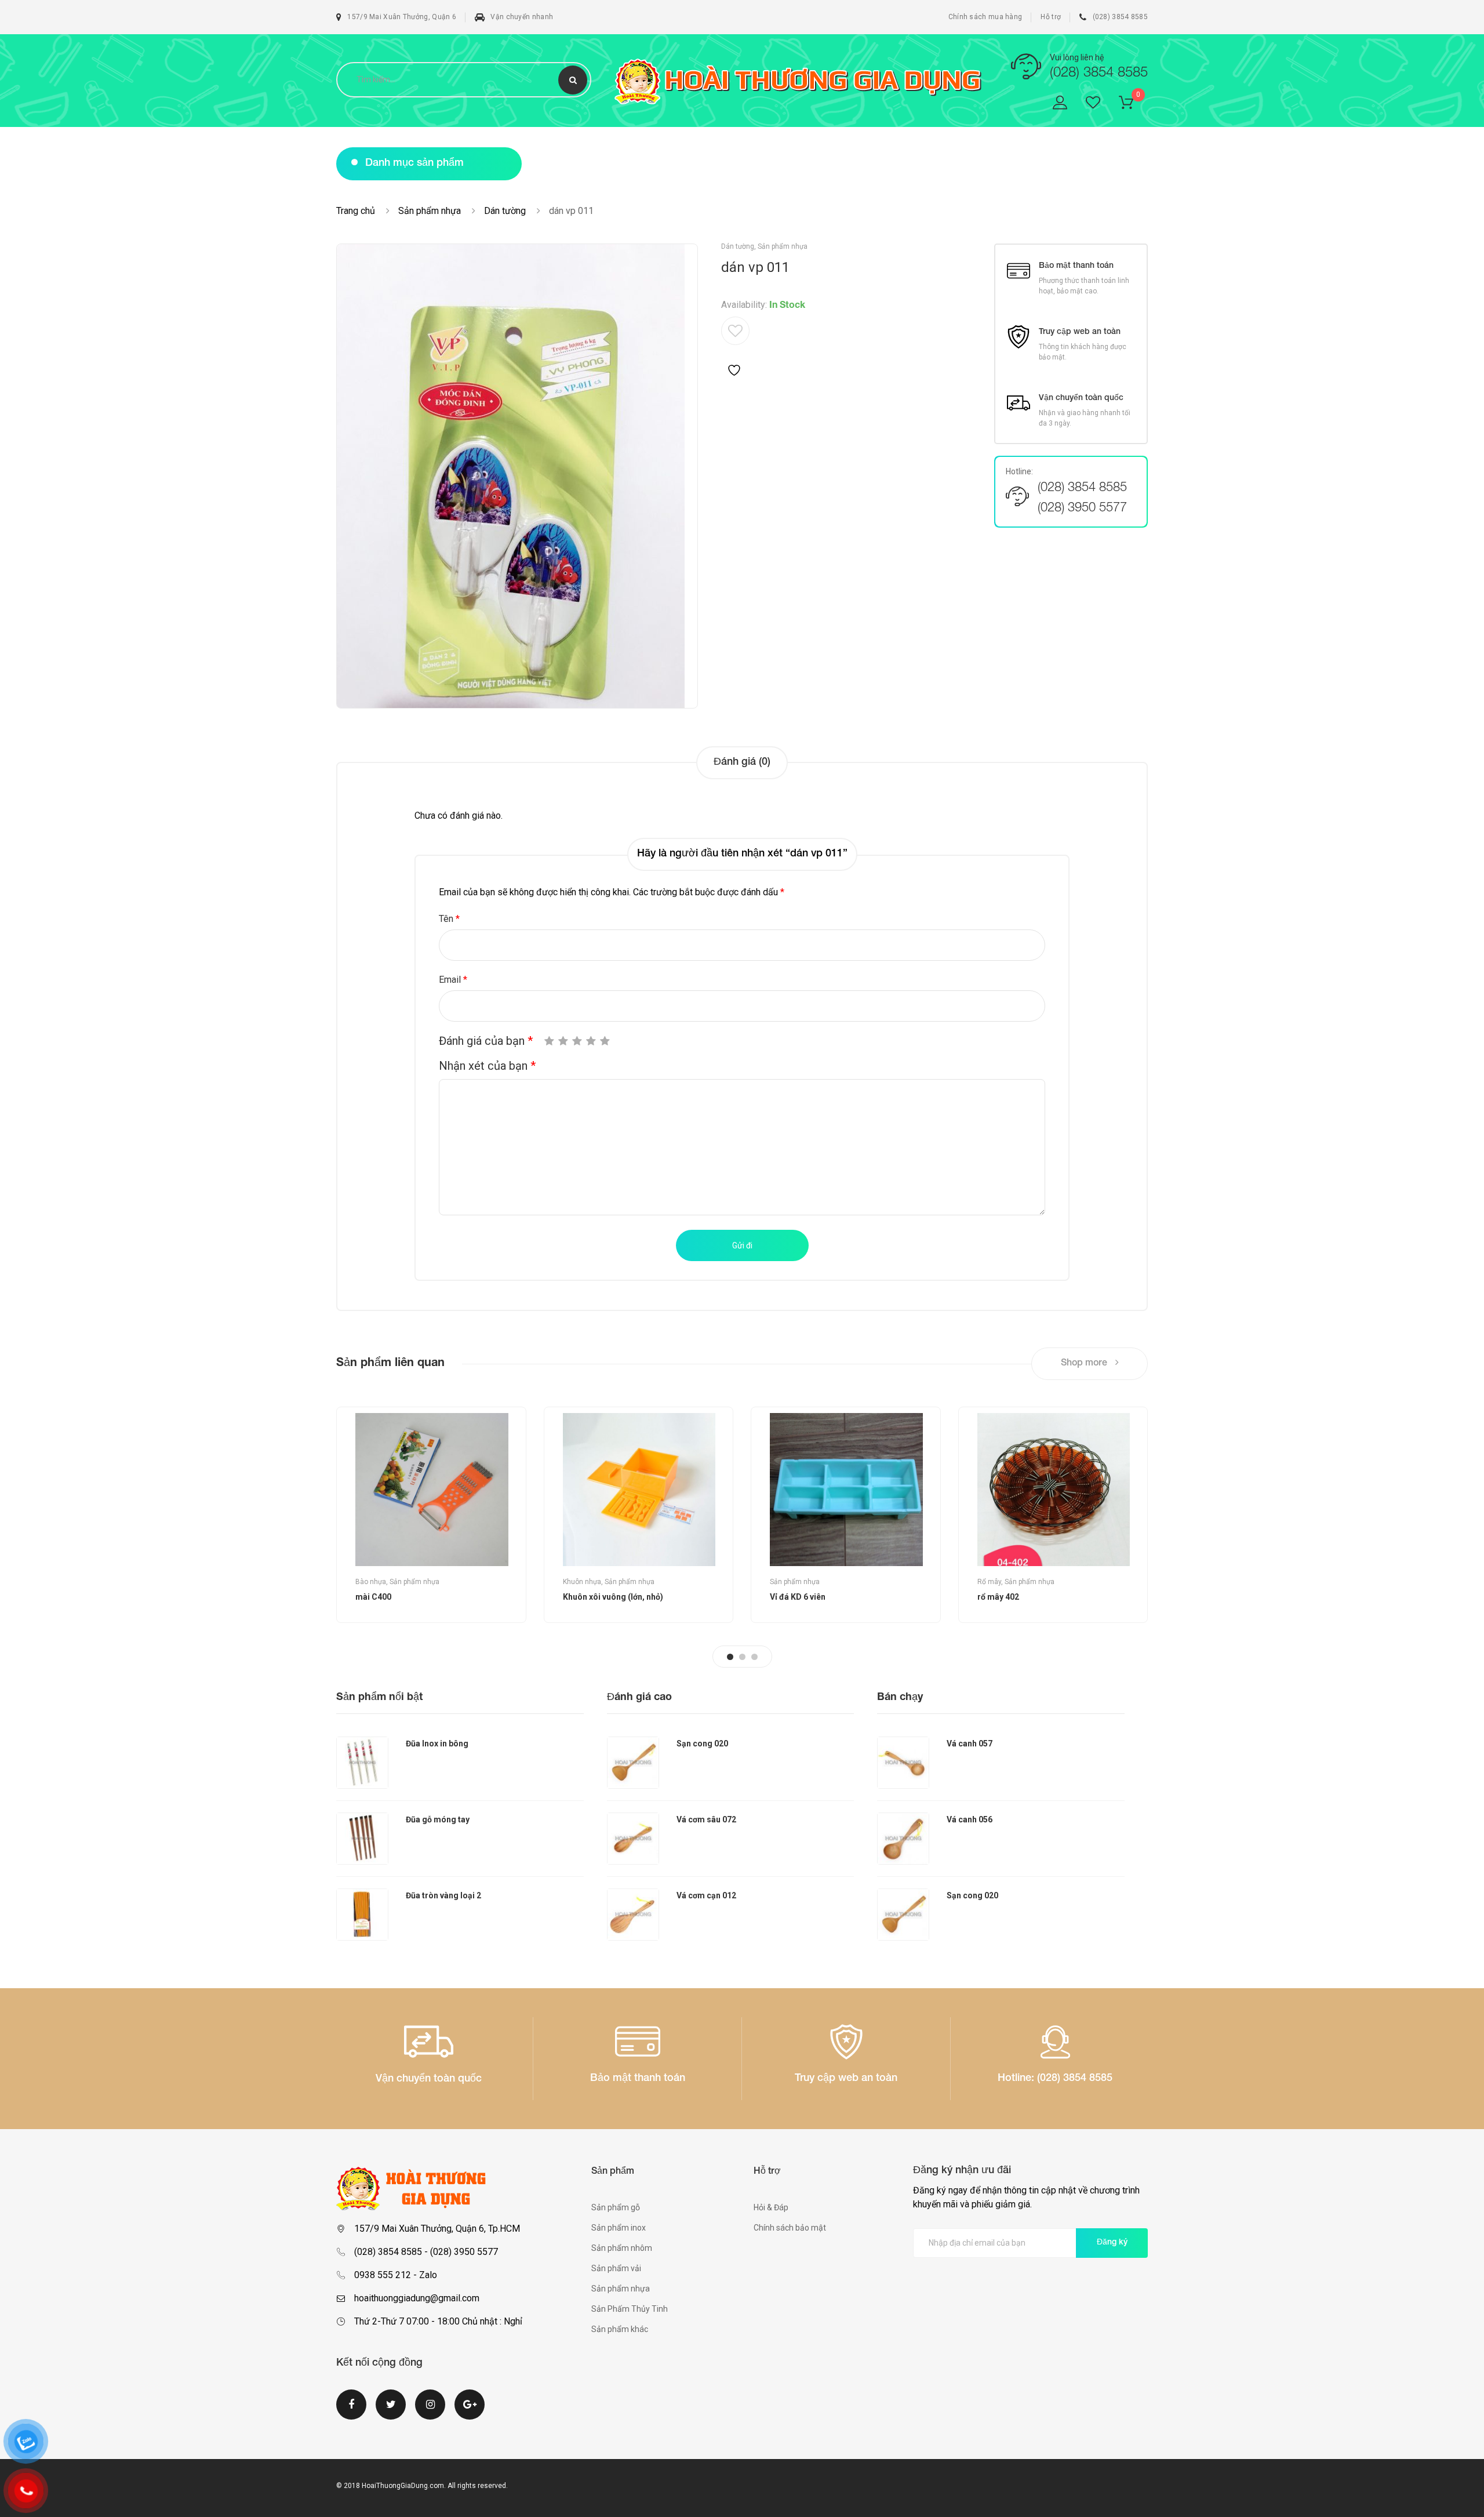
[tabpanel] (431, 1515)
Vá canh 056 (970, 1819)
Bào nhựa (371, 1582)
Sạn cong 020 (702, 1744)
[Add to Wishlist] (735, 347)
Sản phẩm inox (619, 2228)
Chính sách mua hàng (985, 17)
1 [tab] (730, 1657)
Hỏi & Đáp (771, 2207)
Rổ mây (989, 1582)
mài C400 (373, 1597)
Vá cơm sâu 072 (706, 1819)
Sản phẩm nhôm (622, 2248)
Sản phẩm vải (616, 2268)
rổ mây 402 (998, 1597)
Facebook (351, 2411)
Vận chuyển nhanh (522, 17)
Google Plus (470, 2411)
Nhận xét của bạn (487, 1066)
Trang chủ (356, 211)
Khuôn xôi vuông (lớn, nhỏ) (613, 1597)
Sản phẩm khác (620, 2329)
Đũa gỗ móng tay (438, 1819)
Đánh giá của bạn (486, 1041)
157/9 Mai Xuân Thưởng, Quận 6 (402, 17)
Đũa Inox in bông (437, 1744)
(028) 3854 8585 (1120, 17)
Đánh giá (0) (742, 762)
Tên (449, 919)
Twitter (391, 2411)
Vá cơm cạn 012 (706, 1895)
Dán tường (505, 211)
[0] (1133, 105)
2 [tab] (742, 1657)
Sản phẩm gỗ (616, 2207)
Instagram (430, 2411)
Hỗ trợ (1051, 17)
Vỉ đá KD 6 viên (798, 1597)
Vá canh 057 (970, 1744)
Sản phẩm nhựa (430, 211)
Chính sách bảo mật (790, 2228)
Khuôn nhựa (582, 1582)
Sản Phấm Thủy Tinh (630, 2309)
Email (453, 980)
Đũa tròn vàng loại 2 (443, 1895)
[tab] (742, 763)
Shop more (1085, 1364)
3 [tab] (754, 1657)
